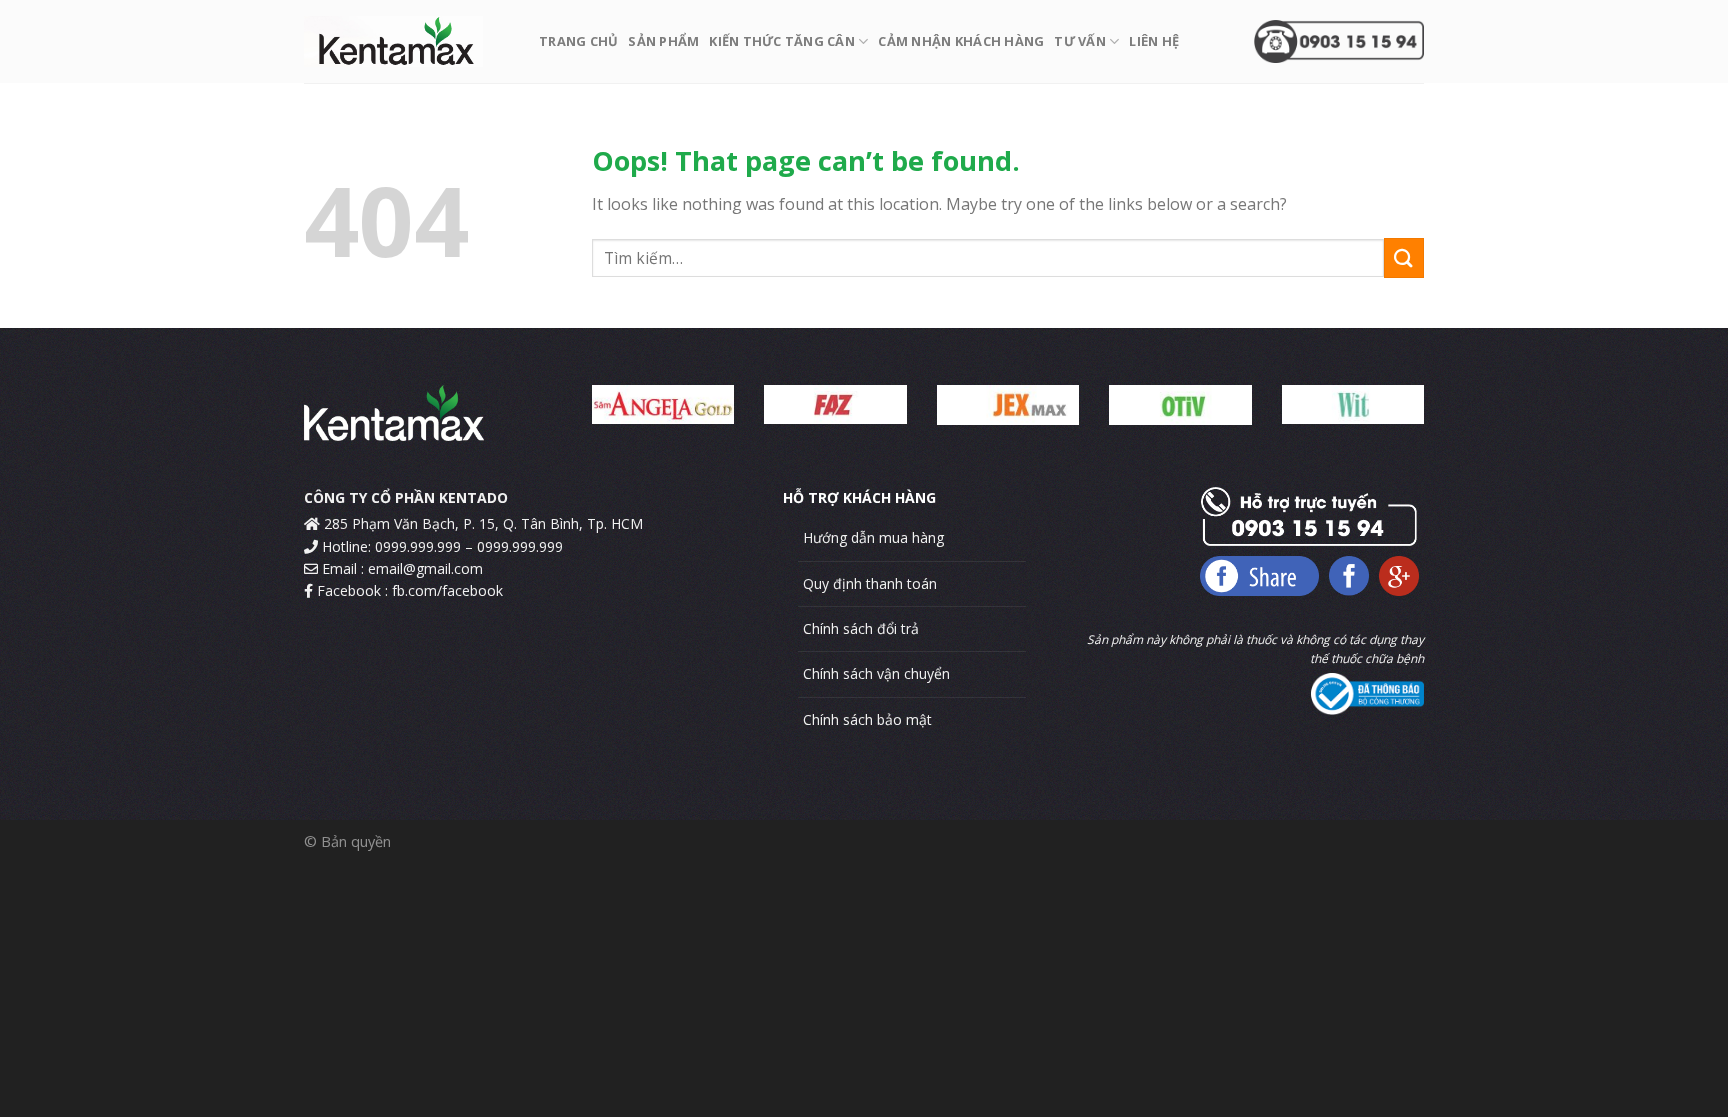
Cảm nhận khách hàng (961, 41)
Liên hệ (1154, 41)
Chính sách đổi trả (861, 628)
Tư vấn (1080, 41)
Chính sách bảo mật (867, 719)
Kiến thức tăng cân (782, 41)
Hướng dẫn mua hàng (873, 537)
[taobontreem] (406, 41)
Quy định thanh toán (870, 583)
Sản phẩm (663, 41)
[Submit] (1404, 257)
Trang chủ (578, 41)
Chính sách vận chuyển (876, 673)
